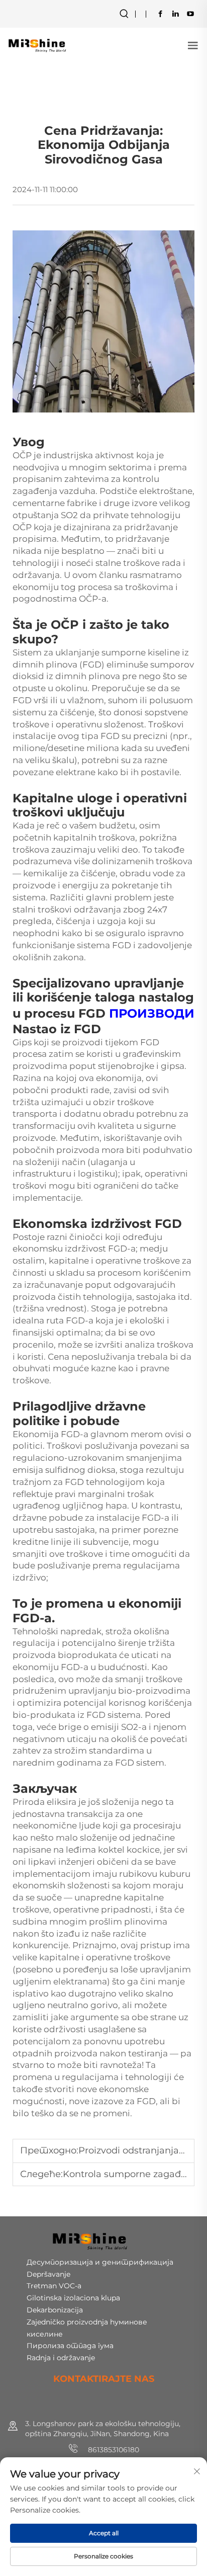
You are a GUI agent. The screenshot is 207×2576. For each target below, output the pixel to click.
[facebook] (160, 14)
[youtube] (190, 14)
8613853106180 (113, 2450)
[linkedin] (175, 14)
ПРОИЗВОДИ (152, 1013)
